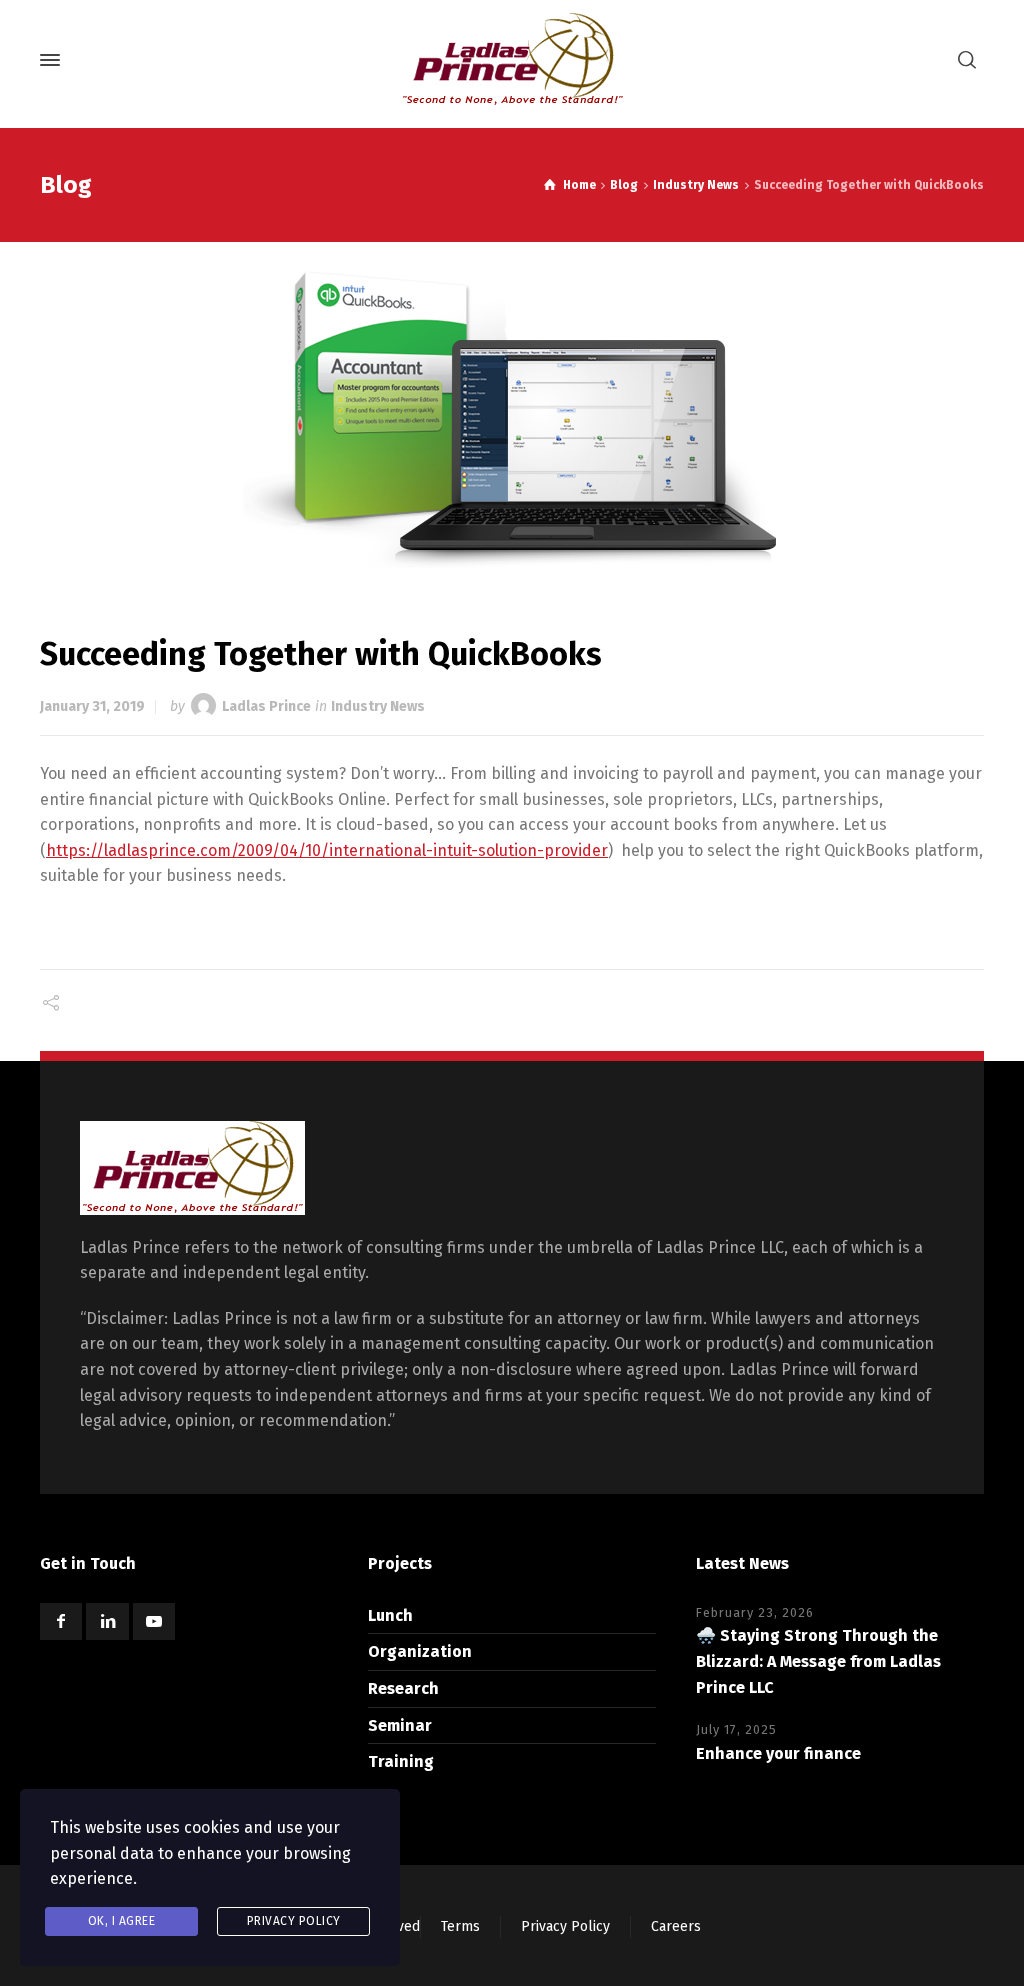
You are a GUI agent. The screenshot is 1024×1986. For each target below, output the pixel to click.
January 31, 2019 (92, 706)
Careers (676, 1926)
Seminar (400, 1725)
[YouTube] (154, 1621)
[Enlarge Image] (512, 418)
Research (403, 1688)
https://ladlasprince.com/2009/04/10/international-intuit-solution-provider (327, 850)
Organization (420, 1651)
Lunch (390, 1615)
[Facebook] (61, 1621)
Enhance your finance (778, 1753)
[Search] (967, 60)
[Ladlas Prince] (512, 60)
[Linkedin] (107, 1621)
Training (401, 1761)
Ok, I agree (122, 1921)
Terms (460, 1926)
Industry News (378, 706)
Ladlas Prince (266, 706)
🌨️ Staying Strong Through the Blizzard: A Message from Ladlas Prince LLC (818, 1661)
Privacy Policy (565, 1926)
